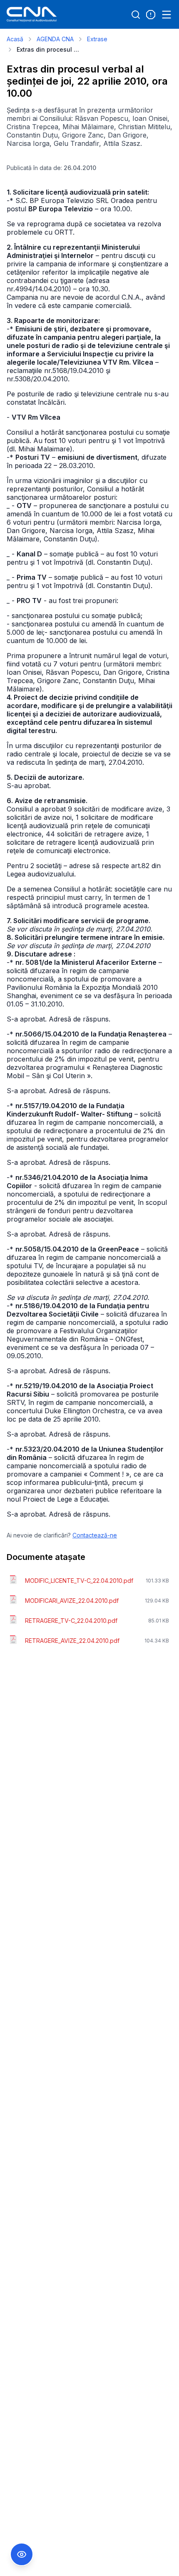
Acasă (15, 39)
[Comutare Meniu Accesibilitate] (22, 2554)
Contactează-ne (95, 1535)
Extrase (97, 39)
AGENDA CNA (55, 39)
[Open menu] (167, 15)
